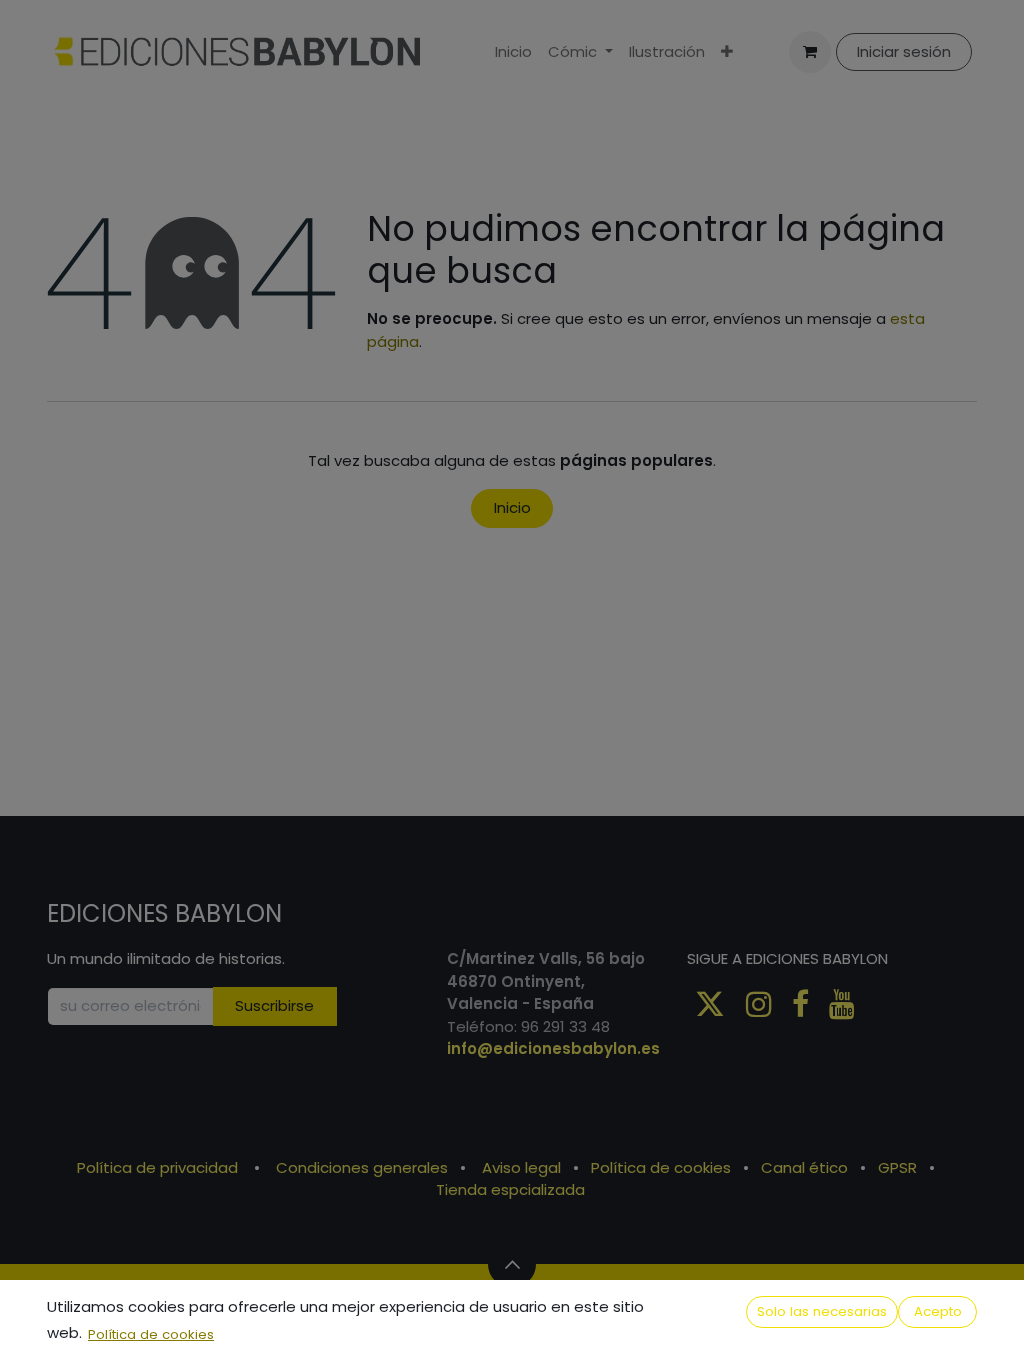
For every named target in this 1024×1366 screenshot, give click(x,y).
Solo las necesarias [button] (822, 1311)
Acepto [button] (938, 1311)
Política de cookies (151, 1334)
